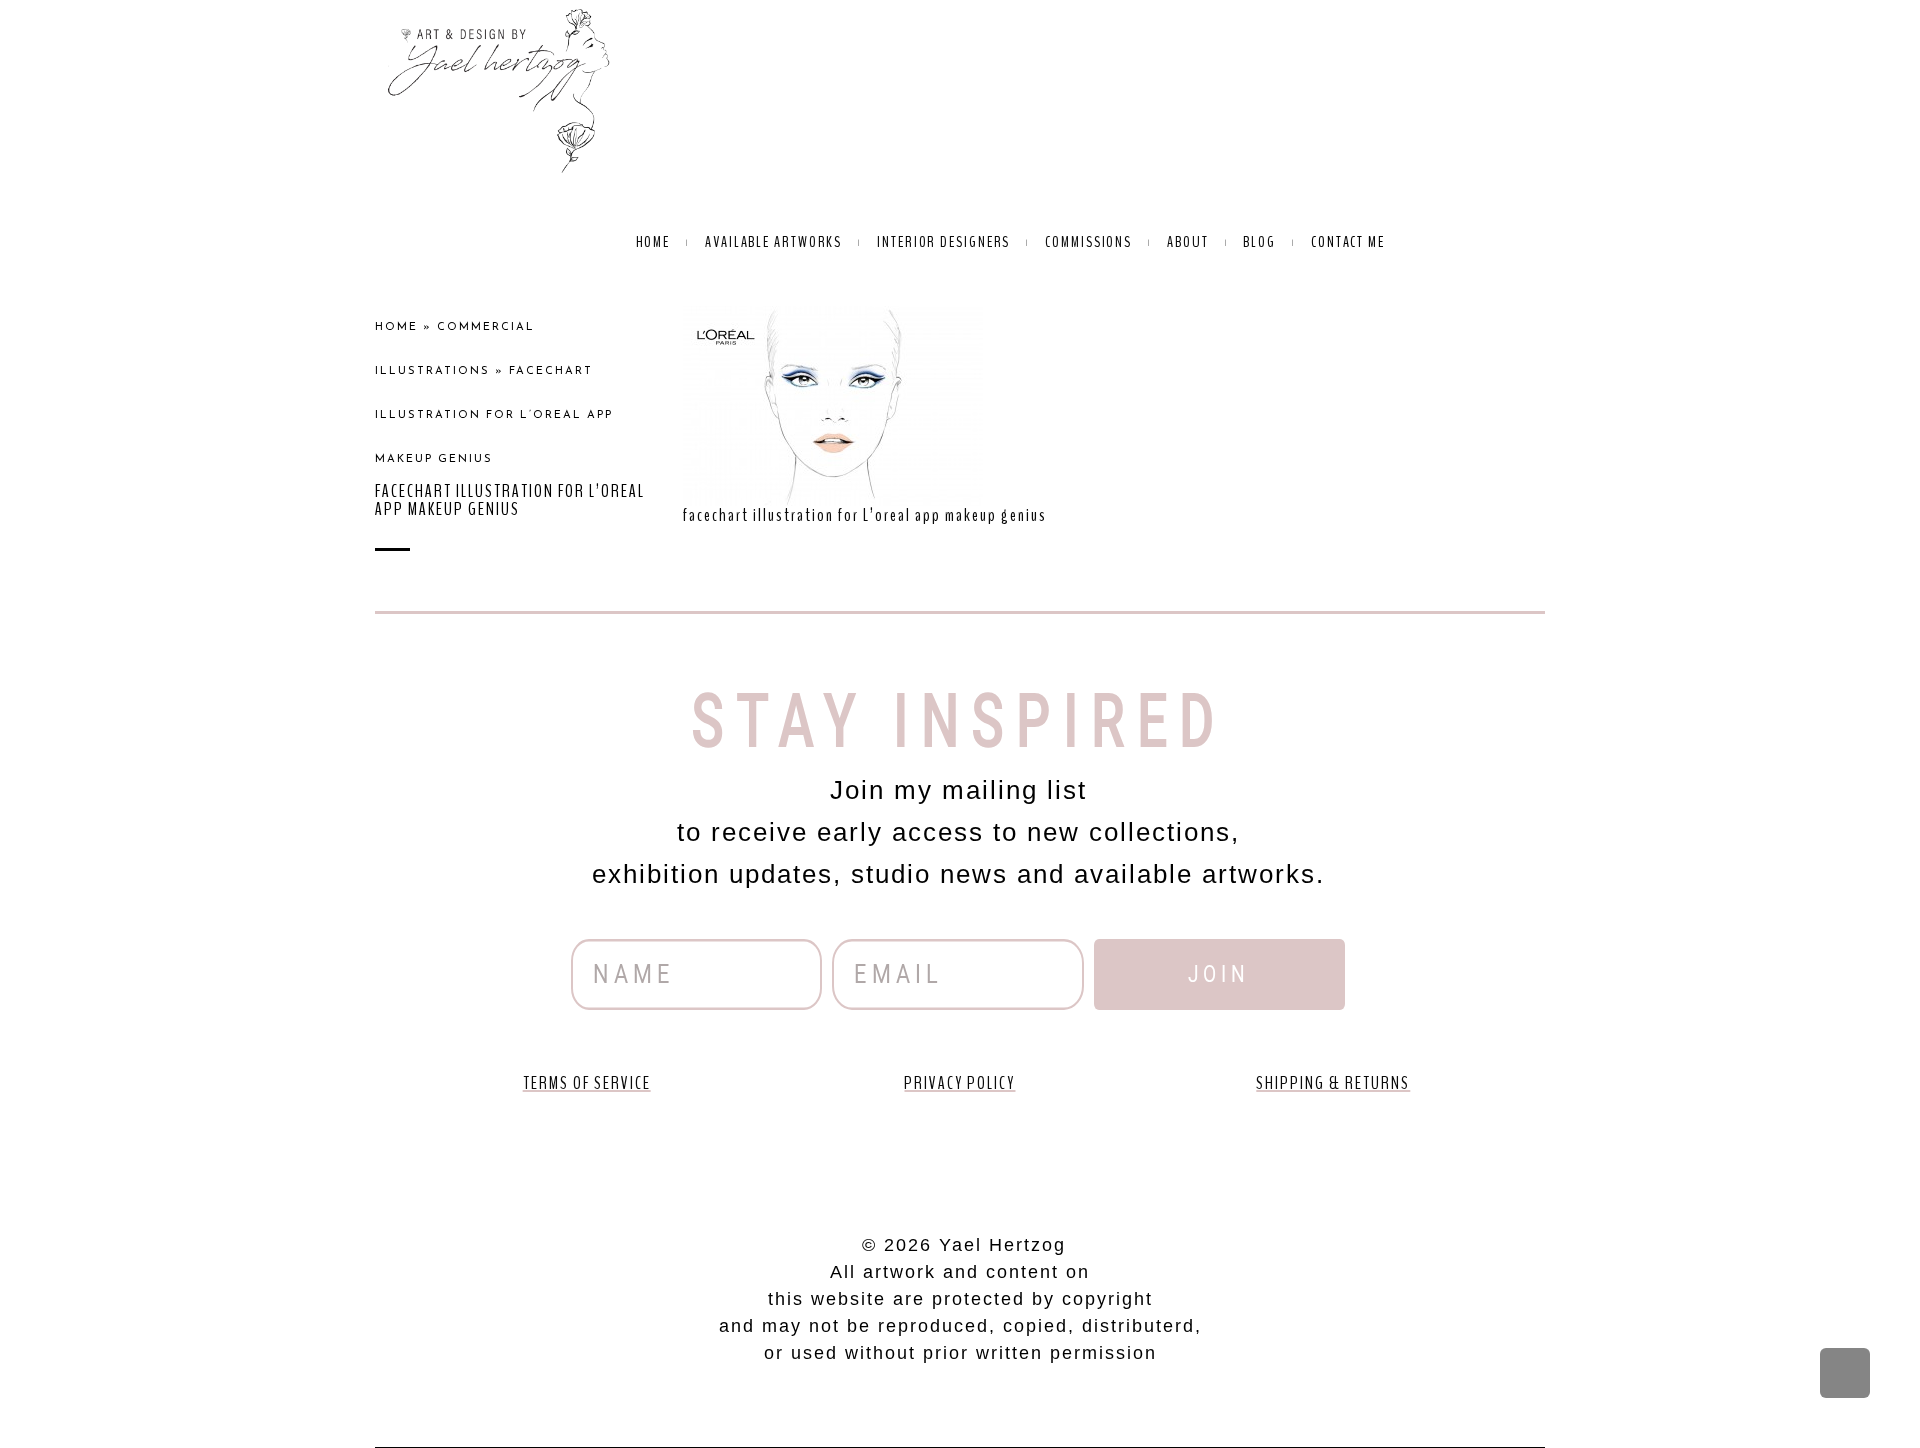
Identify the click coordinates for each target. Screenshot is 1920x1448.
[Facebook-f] (846, 1157)
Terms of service (587, 1083)
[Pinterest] (960, 1157)
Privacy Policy (959, 1083)
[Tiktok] (1074, 1157)
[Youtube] (903, 1157)
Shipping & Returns (1333, 1083)
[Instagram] (1017, 1157)
